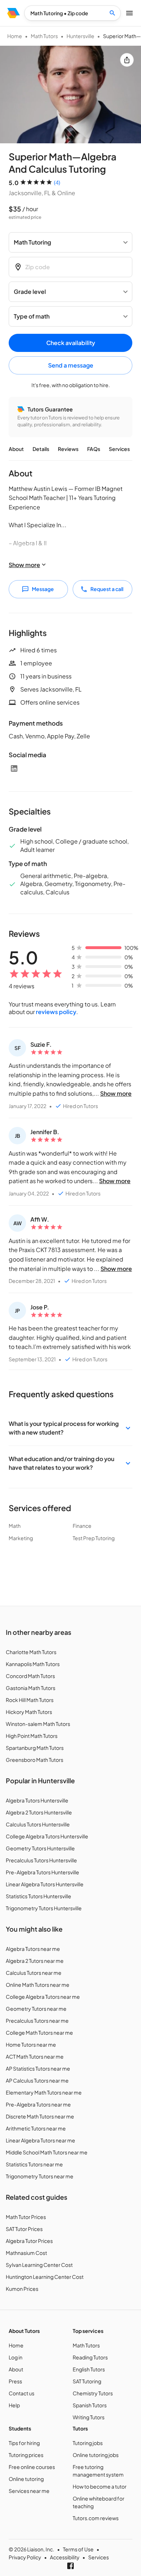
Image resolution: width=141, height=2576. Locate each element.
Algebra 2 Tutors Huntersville (39, 1812)
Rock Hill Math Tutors (30, 1700)
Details (41, 449)
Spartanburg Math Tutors (35, 1748)
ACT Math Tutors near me (35, 2056)
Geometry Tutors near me (36, 2009)
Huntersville (80, 36)
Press (15, 2381)
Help (14, 2405)
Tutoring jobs (88, 2443)
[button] (70, 1428)
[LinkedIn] (14, 768)
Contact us (22, 2393)
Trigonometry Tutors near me (40, 2176)
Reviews (68, 449)
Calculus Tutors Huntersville (38, 1824)
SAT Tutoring (87, 2381)
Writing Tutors (89, 2417)
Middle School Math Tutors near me (47, 2152)
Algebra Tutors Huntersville (37, 1800)
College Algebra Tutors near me (43, 1997)
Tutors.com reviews (96, 2518)
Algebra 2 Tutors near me (35, 1961)
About (16, 449)
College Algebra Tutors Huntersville (47, 1836)
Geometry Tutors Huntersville (40, 1848)
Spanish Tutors (90, 2405)
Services (119, 449)
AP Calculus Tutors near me (37, 2080)
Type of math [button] (32, 316)
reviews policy (56, 1012)
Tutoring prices (26, 2455)
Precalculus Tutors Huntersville (41, 1860)
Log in (16, 2357)
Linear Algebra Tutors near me (40, 2140)
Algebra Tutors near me (33, 1949)
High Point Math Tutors (32, 1736)
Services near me (29, 2491)
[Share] (127, 60)
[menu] (14, 13)
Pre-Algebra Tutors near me (38, 2104)
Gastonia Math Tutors (31, 1688)
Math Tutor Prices (26, 2217)
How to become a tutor (100, 2486)
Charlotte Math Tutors (31, 1652)
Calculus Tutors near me (34, 1973)
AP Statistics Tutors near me (38, 2068)
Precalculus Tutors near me (37, 2021)
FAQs (94, 449)
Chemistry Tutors (93, 2393)
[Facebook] (70, 2566)
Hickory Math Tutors (29, 1712)
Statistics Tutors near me (34, 2164)
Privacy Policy (25, 2557)
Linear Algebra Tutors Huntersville (45, 1884)
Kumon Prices (22, 2289)
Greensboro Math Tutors (35, 1760)
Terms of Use (78, 2549)
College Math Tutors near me (39, 2033)
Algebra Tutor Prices (29, 2241)
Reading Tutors (90, 2357)
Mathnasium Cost (26, 2253)
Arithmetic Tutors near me (36, 2128)
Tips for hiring (24, 2443)
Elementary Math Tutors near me (44, 2092)
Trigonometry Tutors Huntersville (44, 1908)
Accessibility (65, 2557)
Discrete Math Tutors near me (40, 2116)
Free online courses (32, 2467)
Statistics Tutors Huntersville (39, 1896)
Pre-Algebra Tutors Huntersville (42, 1872)
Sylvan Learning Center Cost (39, 2265)
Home (15, 36)
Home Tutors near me (31, 2044)
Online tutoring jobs (96, 2455)
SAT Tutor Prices (24, 2229)
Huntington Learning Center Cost (45, 2277)
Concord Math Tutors (30, 1676)
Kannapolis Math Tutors (33, 1664)
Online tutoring (26, 2479)
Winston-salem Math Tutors (38, 1724)
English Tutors (89, 2369)
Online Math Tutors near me (38, 1985)
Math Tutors (44, 36)
